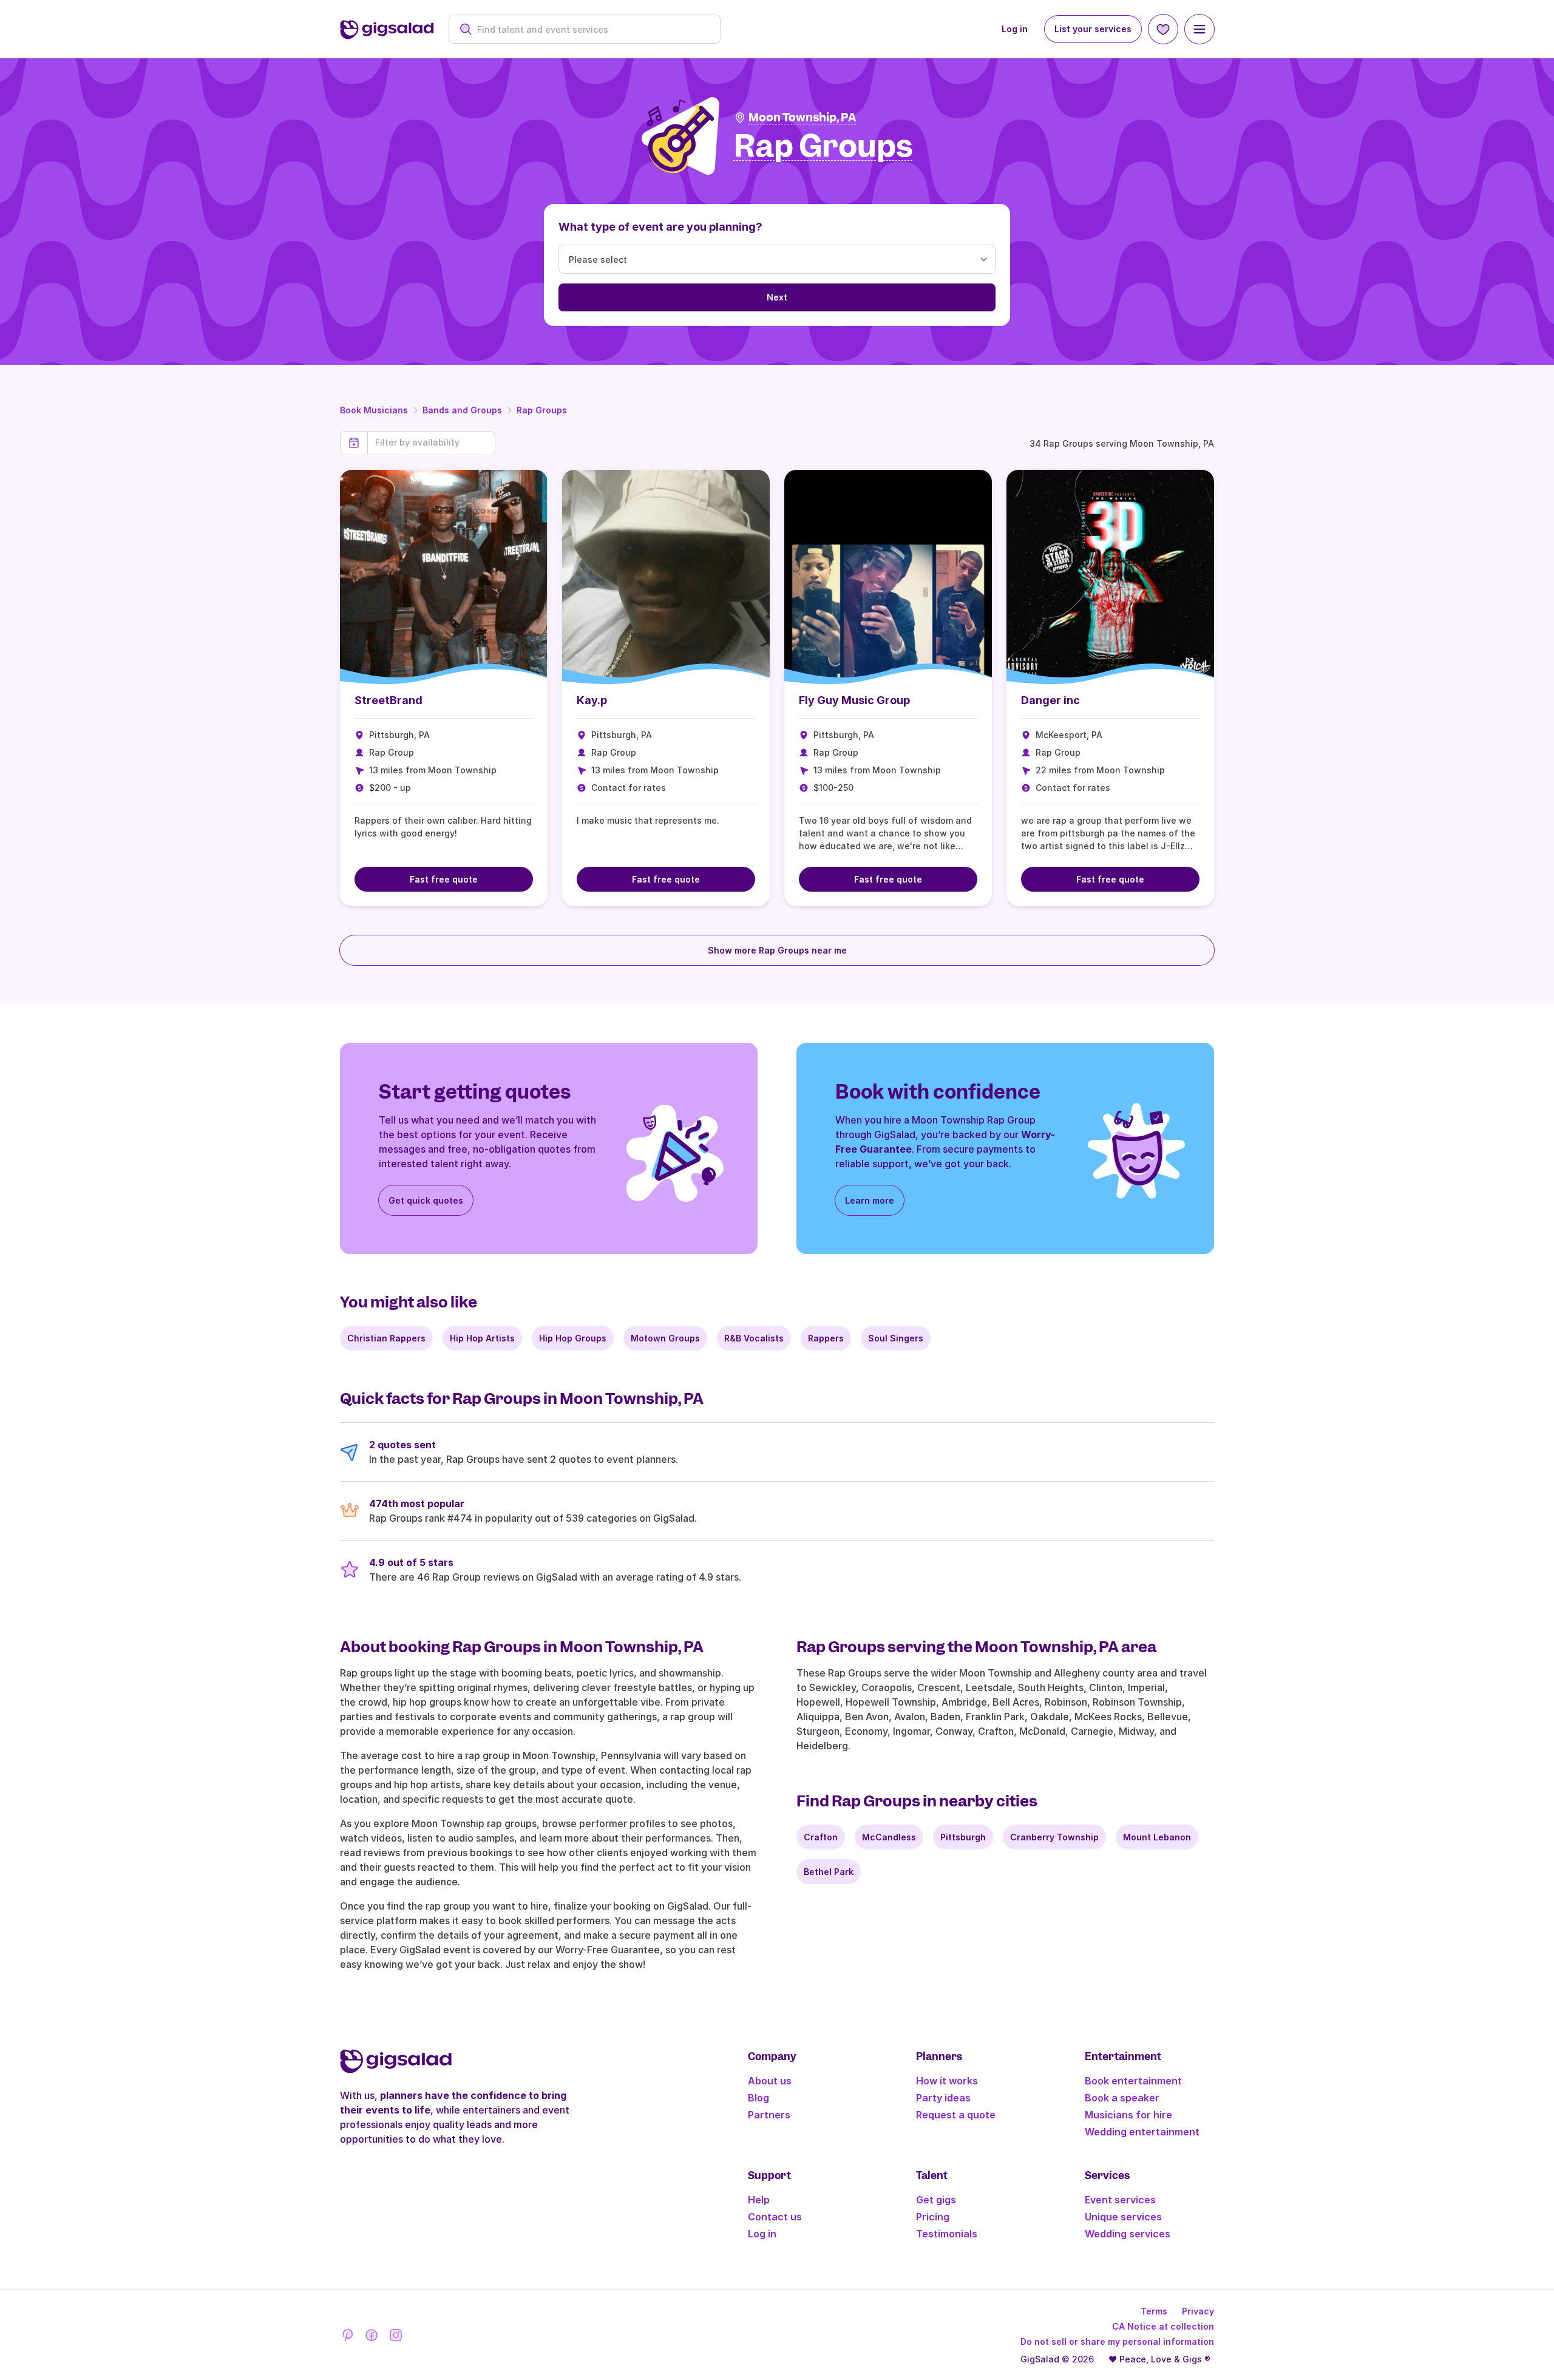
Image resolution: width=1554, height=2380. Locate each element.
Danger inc (1050, 700)
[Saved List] (1163, 29)
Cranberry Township (1054, 1837)
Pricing (933, 2217)
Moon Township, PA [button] (802, 117)
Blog (758, 2098)
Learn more (870, 1200)
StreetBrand (388, 700)
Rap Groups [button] (823, 147)
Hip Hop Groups (573, 1338)
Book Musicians (374, 410)
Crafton (821, 1837)
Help (759, 2200)
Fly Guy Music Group (854, 700)
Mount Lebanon (1157, 1837)
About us (770, 2081)
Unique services (1123, 2217)
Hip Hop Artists (482, 1338)
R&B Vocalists (754, 1338)
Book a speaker (1122, 2098)
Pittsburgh (963, 1837)
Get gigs (936, 2200)
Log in (1015, 29)
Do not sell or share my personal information (1117, 2341)
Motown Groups (665, 1338)
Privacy (1198, 2311)
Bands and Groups (462, 410)
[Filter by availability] (431, 442)
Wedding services (1128, 2234)
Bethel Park (829, 1872)
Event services (1120, 2200)
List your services (1093, 29)
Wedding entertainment (1142, 2132)
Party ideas (943, 2098)
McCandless (889, 1837)
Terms (1154, 2311)
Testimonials (947, 2234)
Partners (769, 2115)
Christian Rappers (386, 1338)
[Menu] (1199, 29)
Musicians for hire (1128, 2115)
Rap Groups (542, 410)
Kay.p (592, 700)
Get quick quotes (426, 1200)
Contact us (775, 2217)
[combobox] (591, 29)
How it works (947, 2081)
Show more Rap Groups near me (777, 950)
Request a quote (956, 2115)
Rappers (826, 1338)
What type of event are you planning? (660, 227)
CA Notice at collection (1163, 2326)
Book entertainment (1133, 2081)
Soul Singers (896, 1338)
